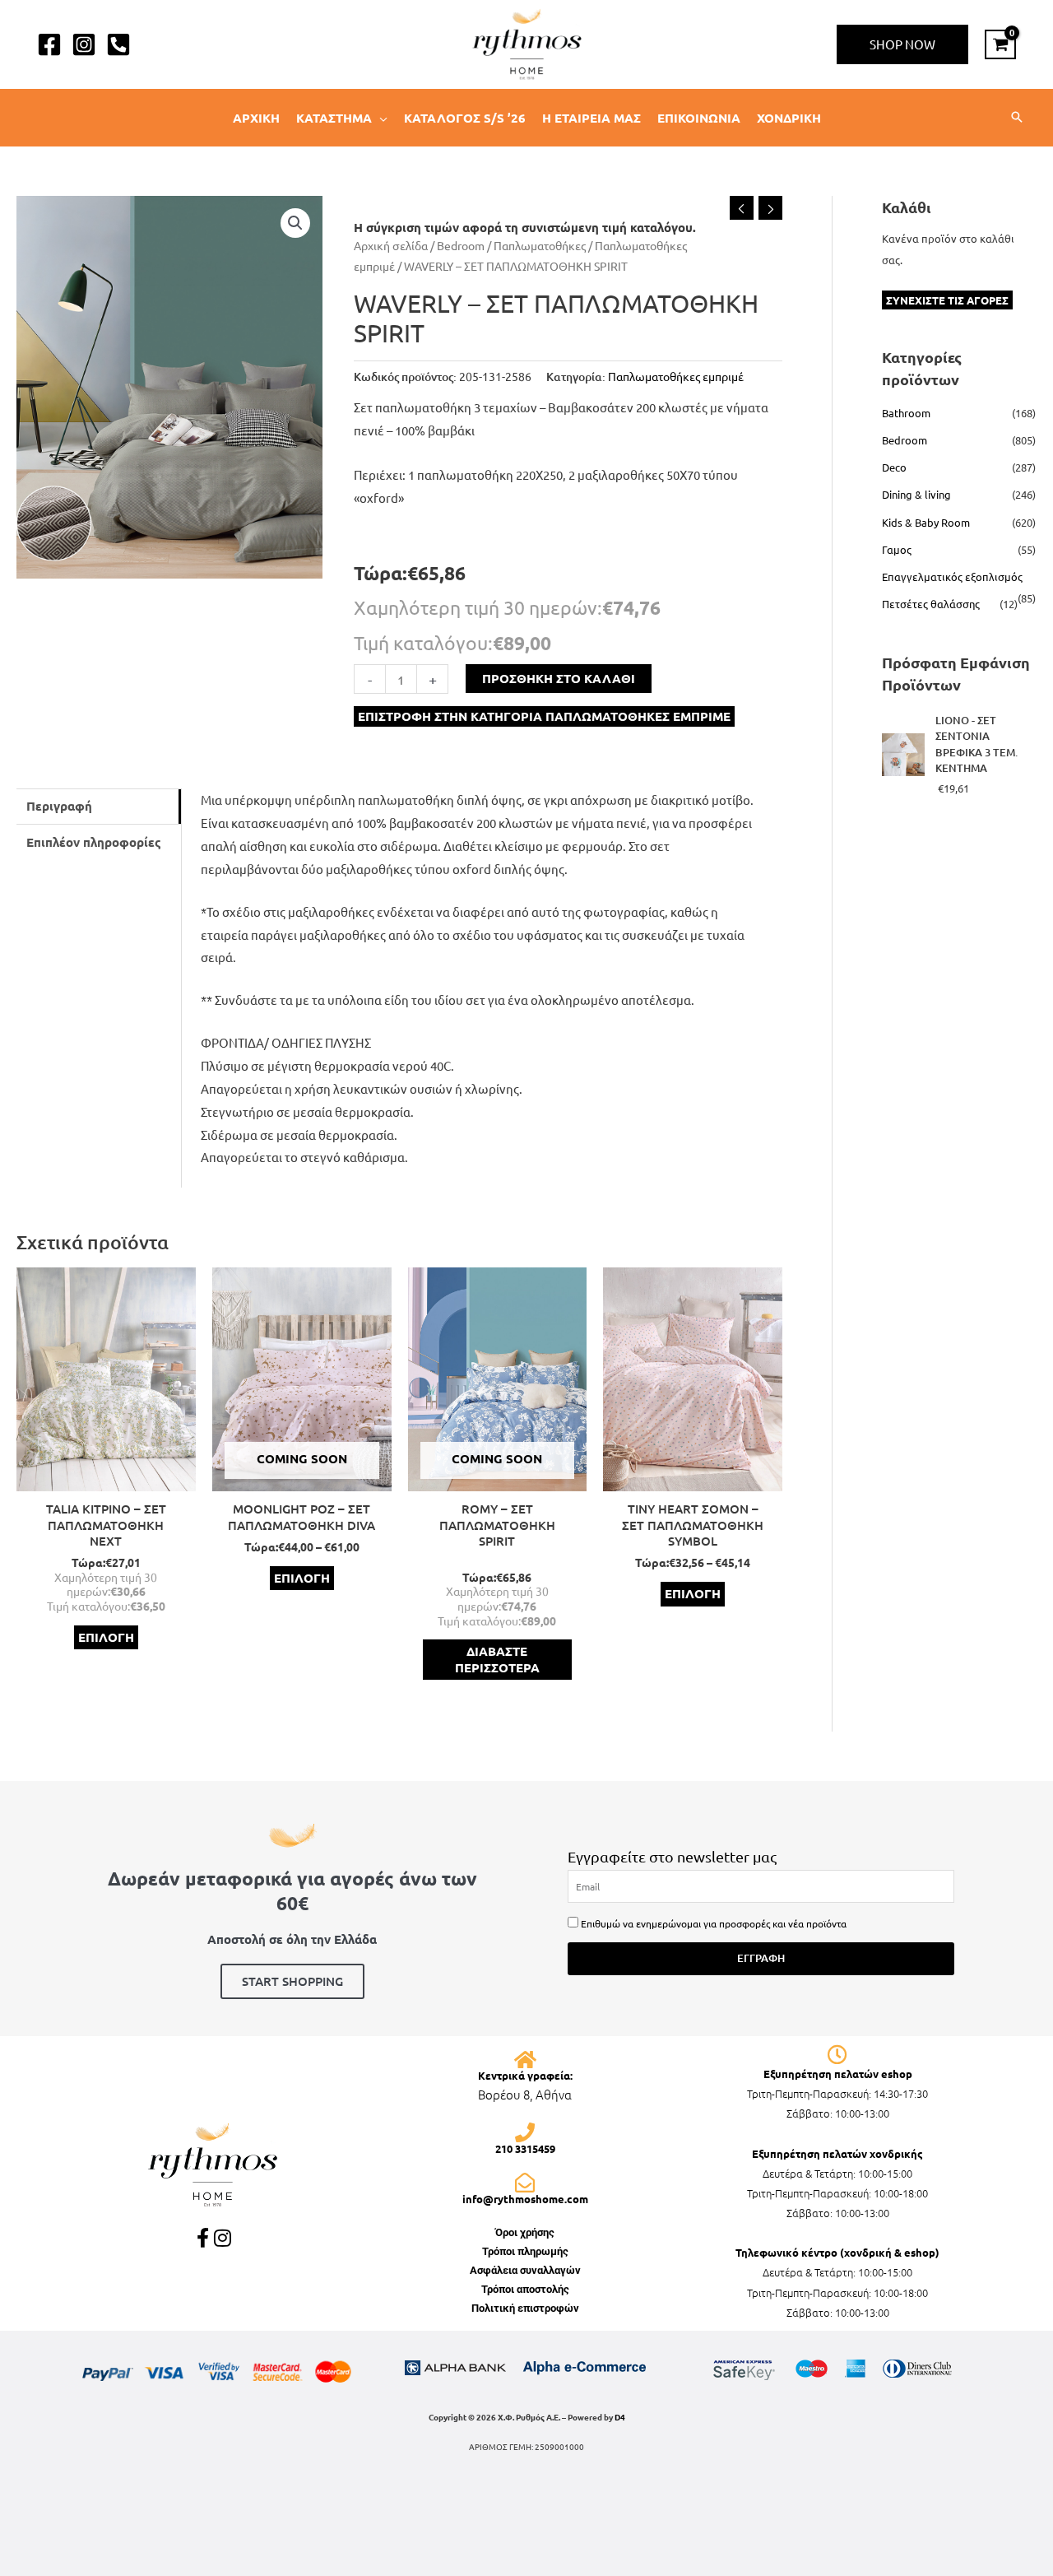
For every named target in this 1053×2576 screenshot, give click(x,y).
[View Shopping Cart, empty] (1000, 44)
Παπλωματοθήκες (540, 245)
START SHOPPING (292, 1981)
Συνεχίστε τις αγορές (947, 300)
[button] (902, 44)
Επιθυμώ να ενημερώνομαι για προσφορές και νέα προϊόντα (714, 1923)
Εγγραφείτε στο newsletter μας (672, 1856)
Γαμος (897, 549)
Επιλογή (106, 1637)
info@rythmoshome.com (525, 2199)
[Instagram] (84, 44)
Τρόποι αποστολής (525, 2289)
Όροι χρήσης (525, 2232)
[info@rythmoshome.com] (525, 2183)
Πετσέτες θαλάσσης (931, 604)
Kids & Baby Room (926, 522)
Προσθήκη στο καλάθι (559, 678)
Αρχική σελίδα (391, 245)
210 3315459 (525, 2148)
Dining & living (916, 494)
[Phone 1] (118, 44)
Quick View (106, 1478)
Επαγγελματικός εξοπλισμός (952, 577)
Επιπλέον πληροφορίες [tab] (94, 842)
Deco (894, 467)
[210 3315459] (525, 2132)
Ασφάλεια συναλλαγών (525, 2270)
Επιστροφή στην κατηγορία (544, 716)
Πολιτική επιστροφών (525, 2308)
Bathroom (906, 413)
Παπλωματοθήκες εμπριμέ (676, 376)
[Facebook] (49, 44)
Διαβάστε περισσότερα (497, 1659)
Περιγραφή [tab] (59, 806)
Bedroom (461, 245)
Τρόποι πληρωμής (525, 2251)
